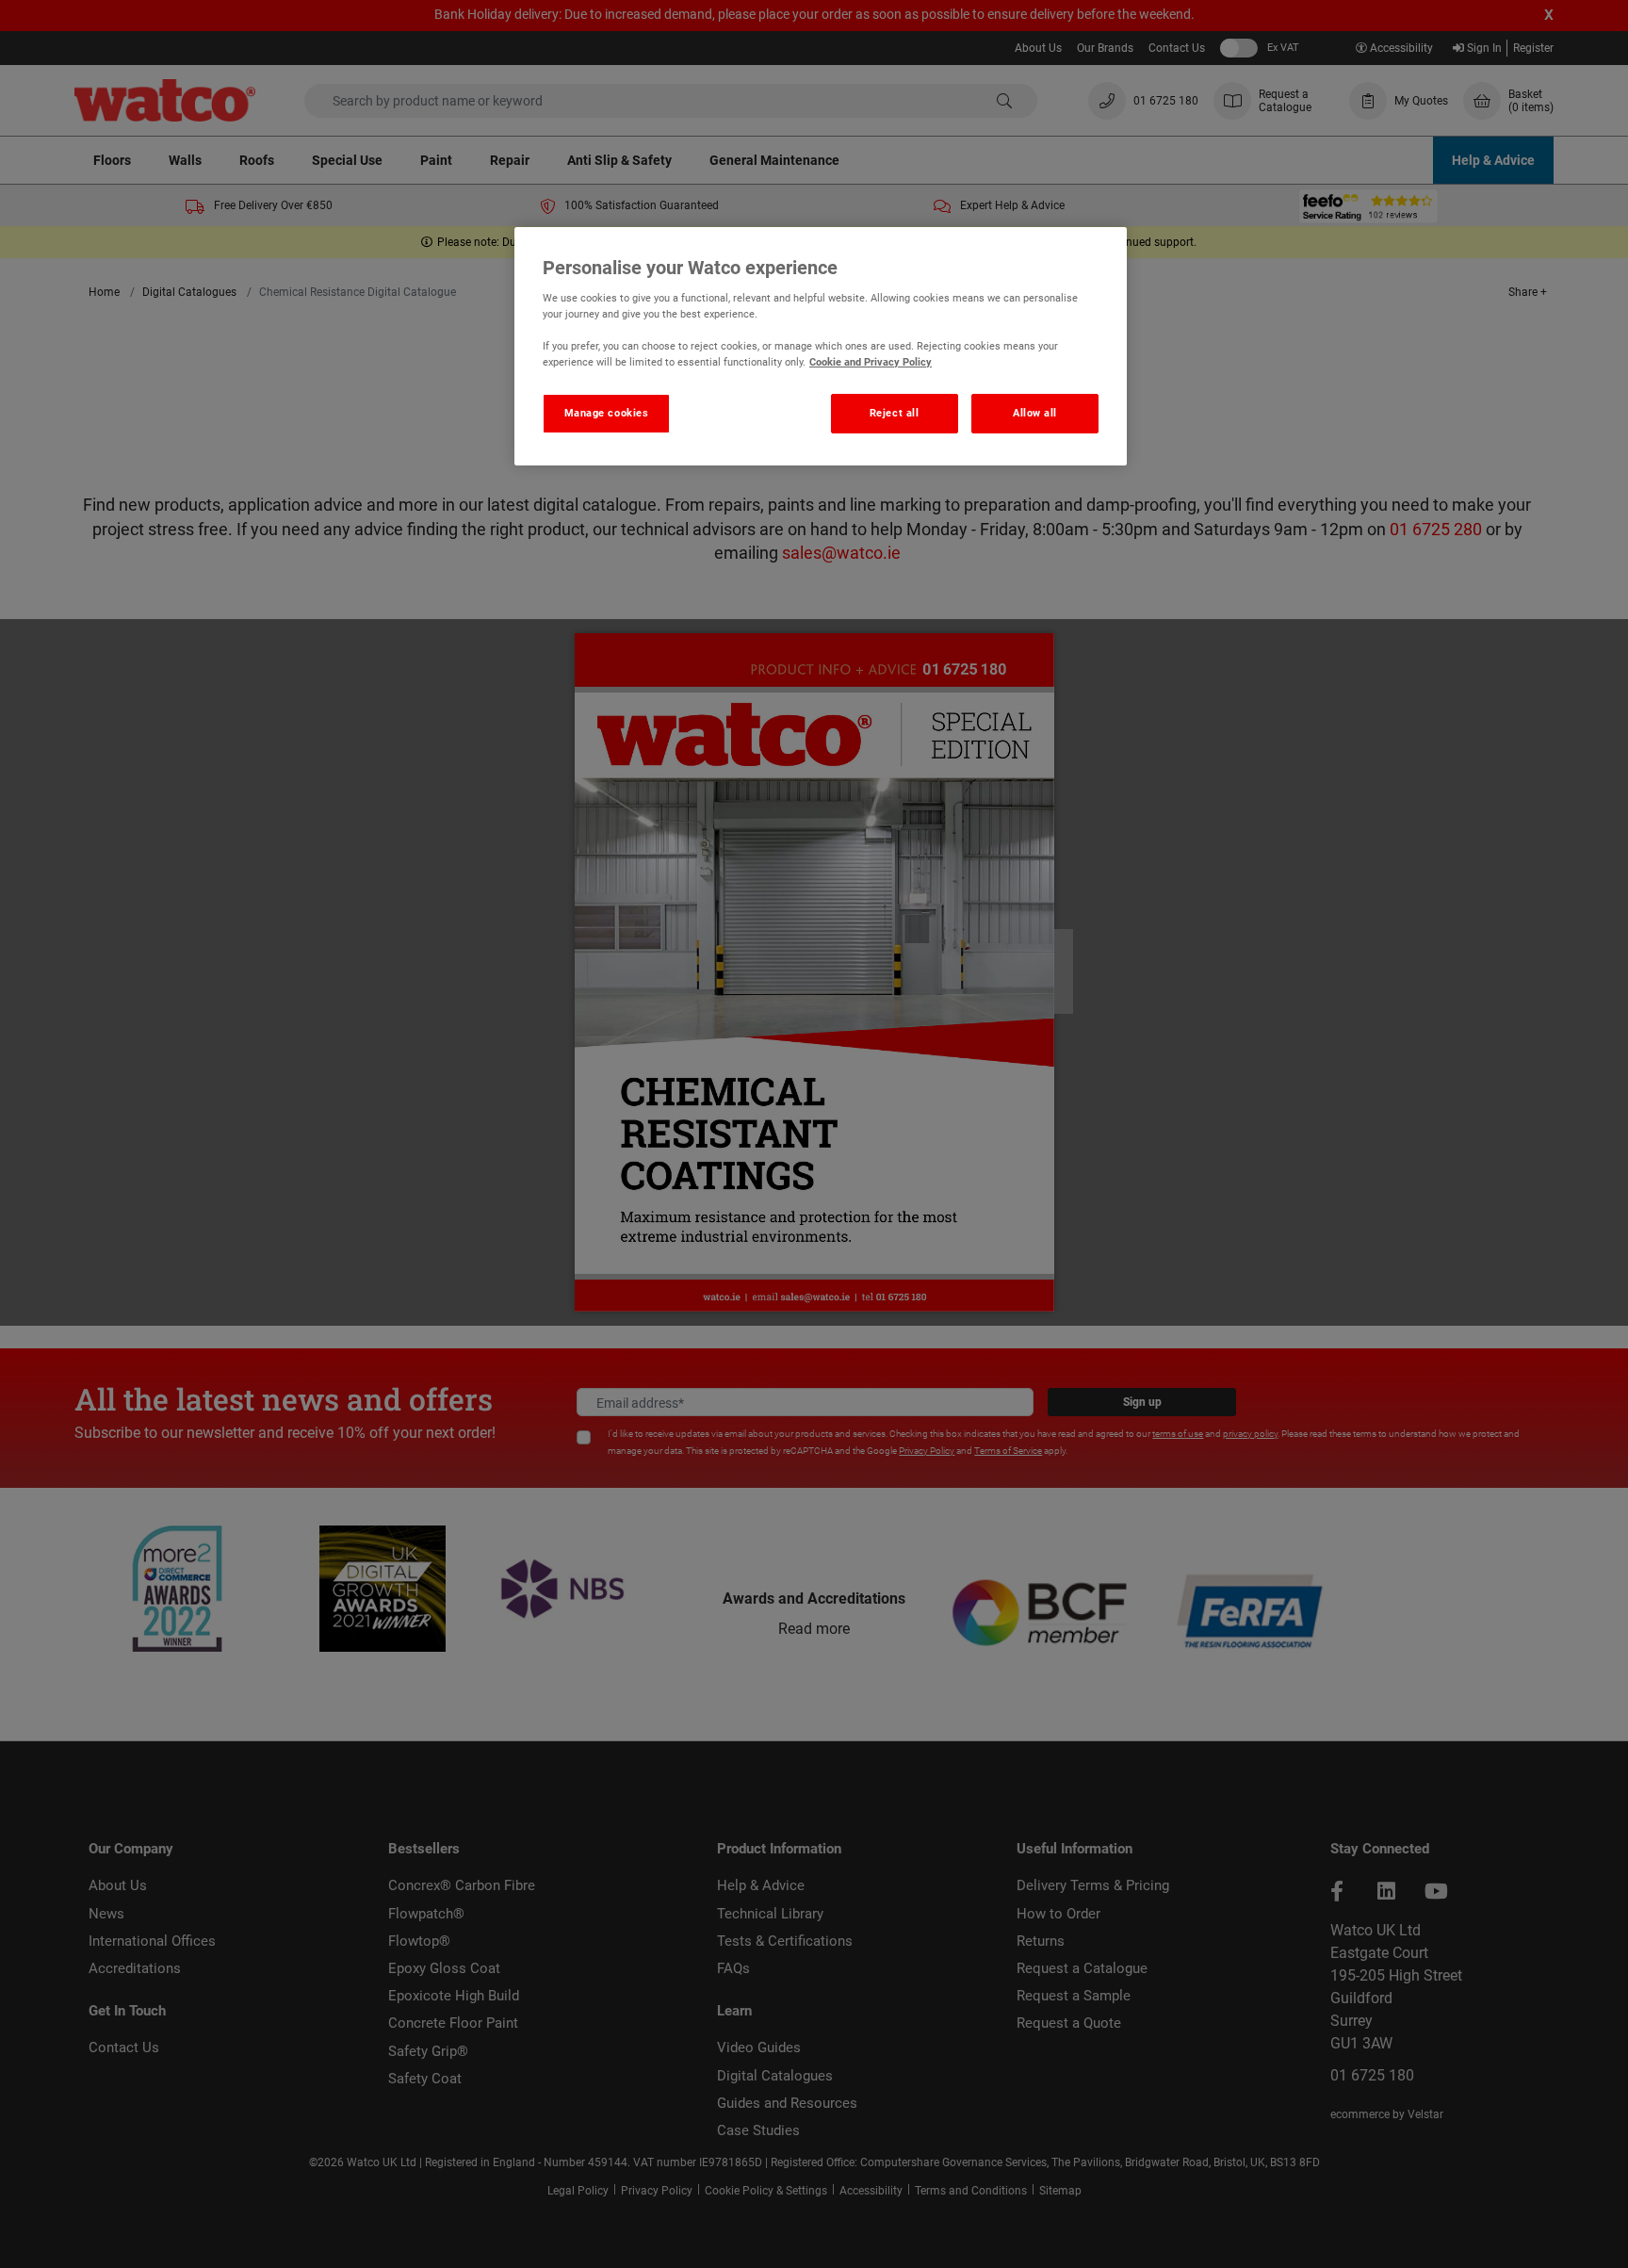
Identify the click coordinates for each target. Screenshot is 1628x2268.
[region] (821, 347)
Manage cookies (607, 413)
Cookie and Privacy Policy (871, 362)
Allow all (1035, 413)
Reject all (895, 413)
